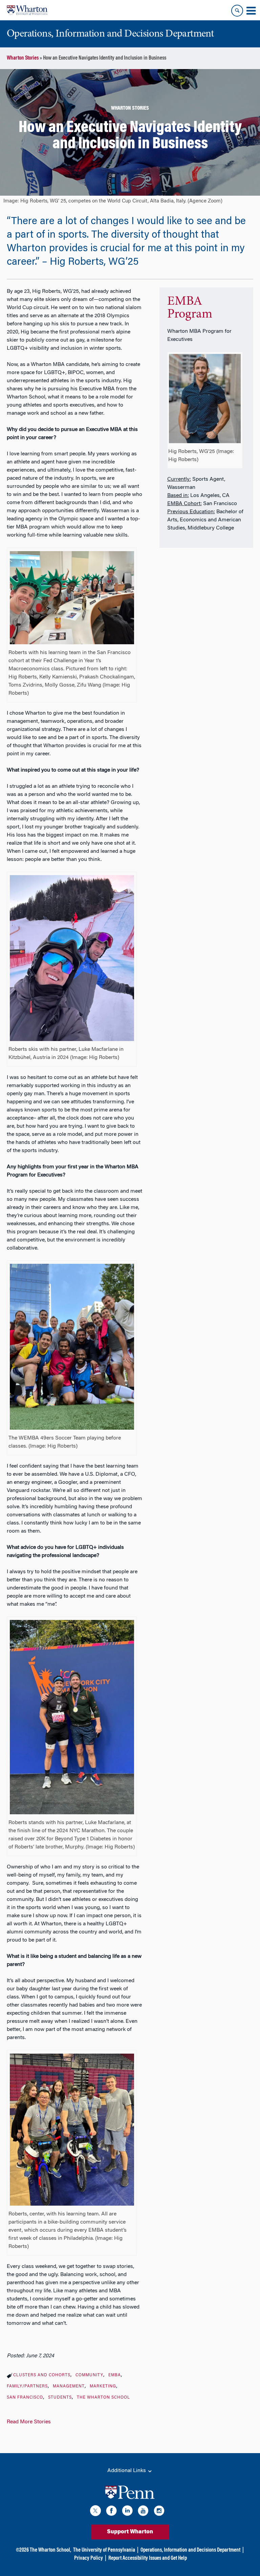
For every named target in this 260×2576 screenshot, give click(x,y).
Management (69, 2386)
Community (89, 2375)
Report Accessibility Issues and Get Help (148, 2558)
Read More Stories (29, 2422)
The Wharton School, (50, 2550)
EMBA (115, 2375)
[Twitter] (95, 2512)
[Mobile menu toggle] (251, 11)
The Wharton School (103, 2398)
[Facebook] (111, 2512)
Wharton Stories (23, 58)
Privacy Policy (89, 2558)
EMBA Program (190, 308)
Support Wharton (130, 2532)
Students (60, 2398)
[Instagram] (159, 2512)
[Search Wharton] (237, 11)
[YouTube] (143, 2512)
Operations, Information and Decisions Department (190, 2550)
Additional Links (127, 2471)
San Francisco (25, 2398)
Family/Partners (27, 2386)
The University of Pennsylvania (104, 2550)
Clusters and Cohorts (42, 2375)
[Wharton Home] (27, 10)
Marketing (103, 2386)
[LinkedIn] (127, 2512)
